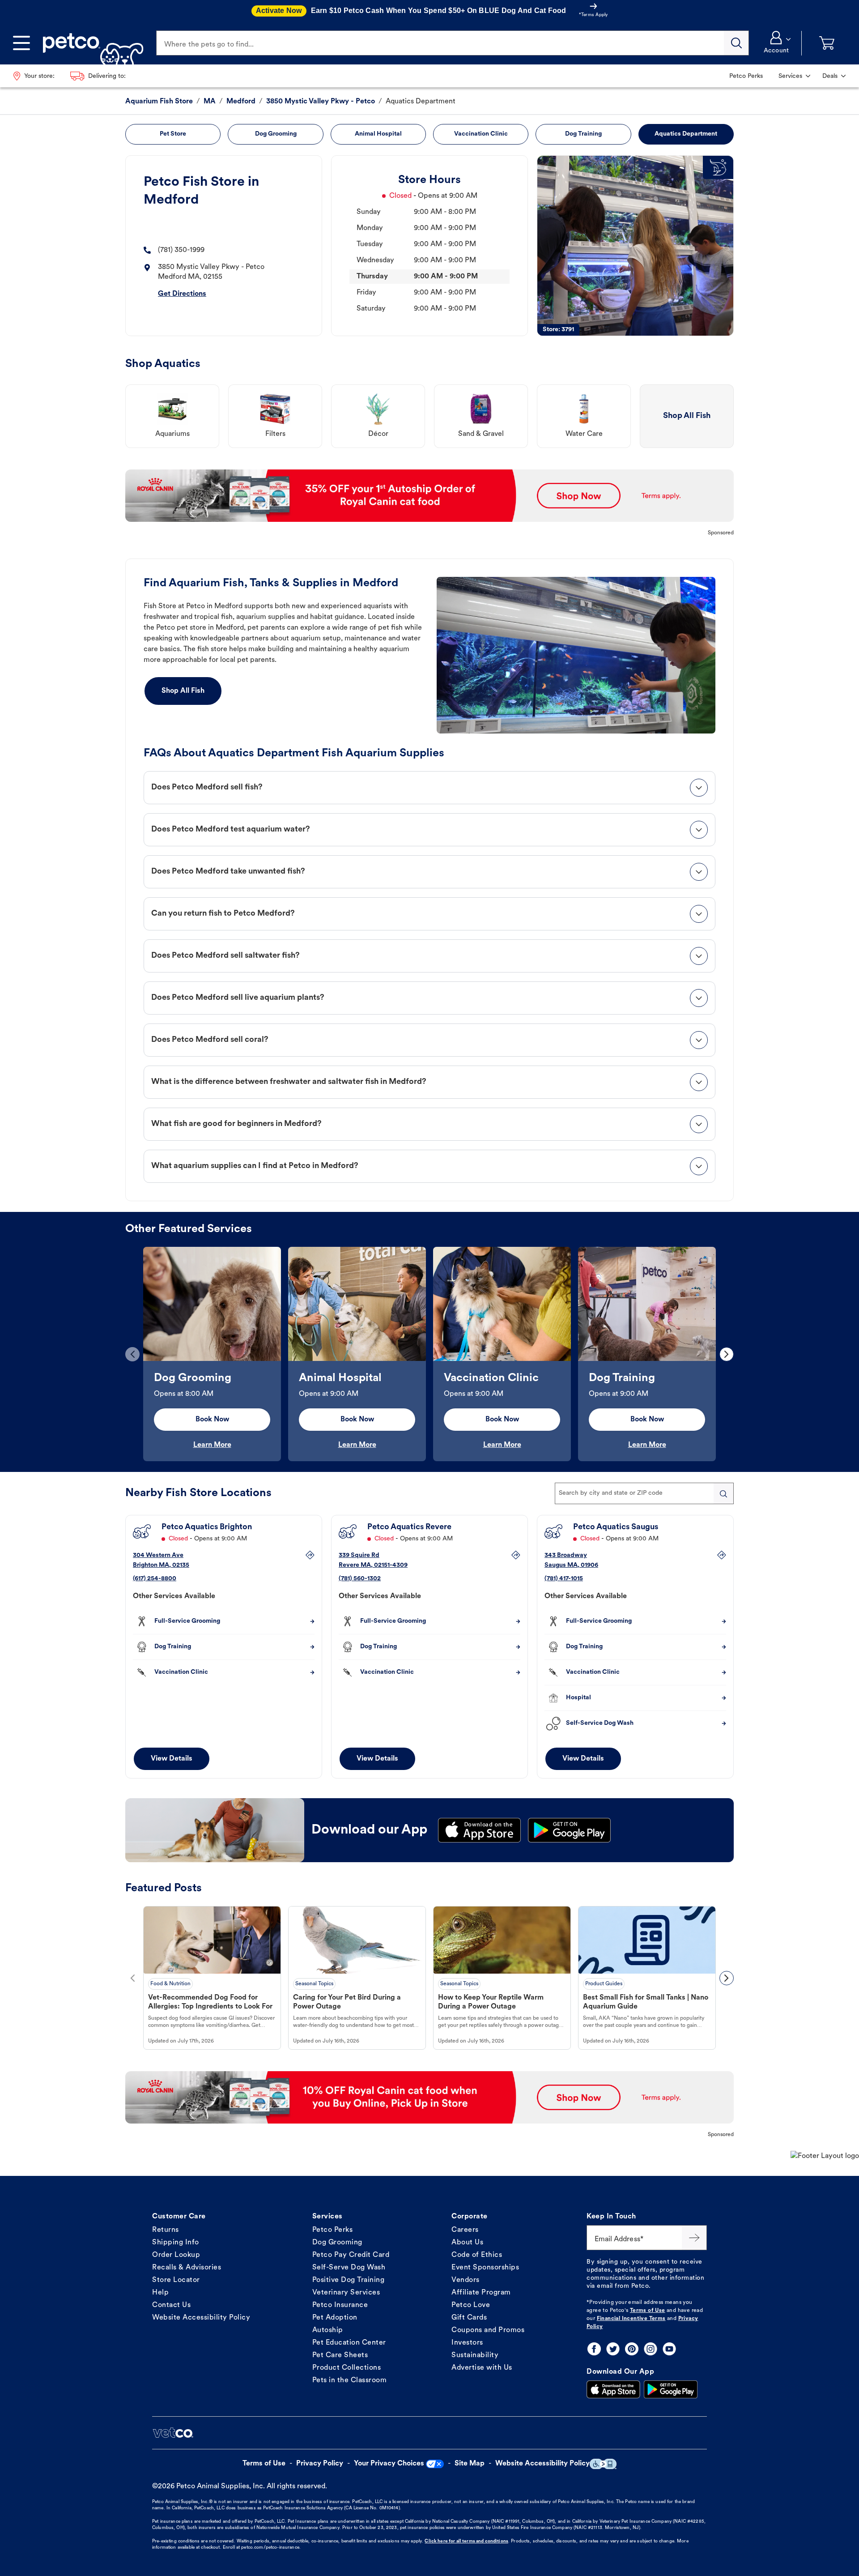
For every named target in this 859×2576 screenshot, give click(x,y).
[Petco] (90, 43)
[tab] (429, 788)
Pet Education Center (349, 2343)
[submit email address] (694, 2238)
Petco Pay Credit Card (351, 2255)
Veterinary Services (346, 2293)
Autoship (328, 2330)
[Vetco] (173, 2433)
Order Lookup (176, 2255)
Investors (467, 2343)
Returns (166, 2230)
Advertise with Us (482, 2368)
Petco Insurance (340, 2305)
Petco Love (471, 2305)
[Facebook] (594, 2349)
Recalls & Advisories (187, 2268)
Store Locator (176, 2280)
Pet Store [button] (173, 134)
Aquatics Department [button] (686, 134)
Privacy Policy (320, 2464)
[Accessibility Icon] (603, 2464)
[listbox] (429, 1354)
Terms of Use (648, 2311)
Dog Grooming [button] (276, 134)
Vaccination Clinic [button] (481, 134)
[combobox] (644, 1493)
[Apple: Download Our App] (613, 2389)
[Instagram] (651, 2349)
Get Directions (182, 294)
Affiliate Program (481, 2293)
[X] (613, 2349)
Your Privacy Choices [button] (389, 2464)
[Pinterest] (632, 2349)
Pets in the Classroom (350, 2380)
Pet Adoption (335, 2318)
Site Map (470, 2464)
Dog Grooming (337, 2243)
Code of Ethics (477, 2255)
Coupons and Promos (488, 2330)
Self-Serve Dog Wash (349, 2268)
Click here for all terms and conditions (466, 2541)
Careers (465, 2230)
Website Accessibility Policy (201, 2318)
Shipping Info (176, 2243)
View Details (172, 1759)
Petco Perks (333, 2230)
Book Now (212, 1420)
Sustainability (475, 2355)
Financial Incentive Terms (631, 2319)
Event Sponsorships (485, 2268)
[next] (727, 1354)
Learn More (212, 1445)
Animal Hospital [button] (378, 134)
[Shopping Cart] (827, 43)
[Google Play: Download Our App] (671, 2389)
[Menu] (21, 43)
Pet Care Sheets (340, 2355)
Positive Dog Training (349, 2280)
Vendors (466, 2280)
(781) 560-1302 (360, 1579)
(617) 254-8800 (155, 1579)
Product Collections (347, 2368)
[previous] (132, 1354)
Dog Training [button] (583, 134)
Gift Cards (469, 2318)
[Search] (736, 43)
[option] (212, 1354)
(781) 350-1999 (181, 250)
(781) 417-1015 (564, 1579)
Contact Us (171, 2305)
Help (160, 2293)
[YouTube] (669, 2349)
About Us (467, 2243)
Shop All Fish (183, 691)
